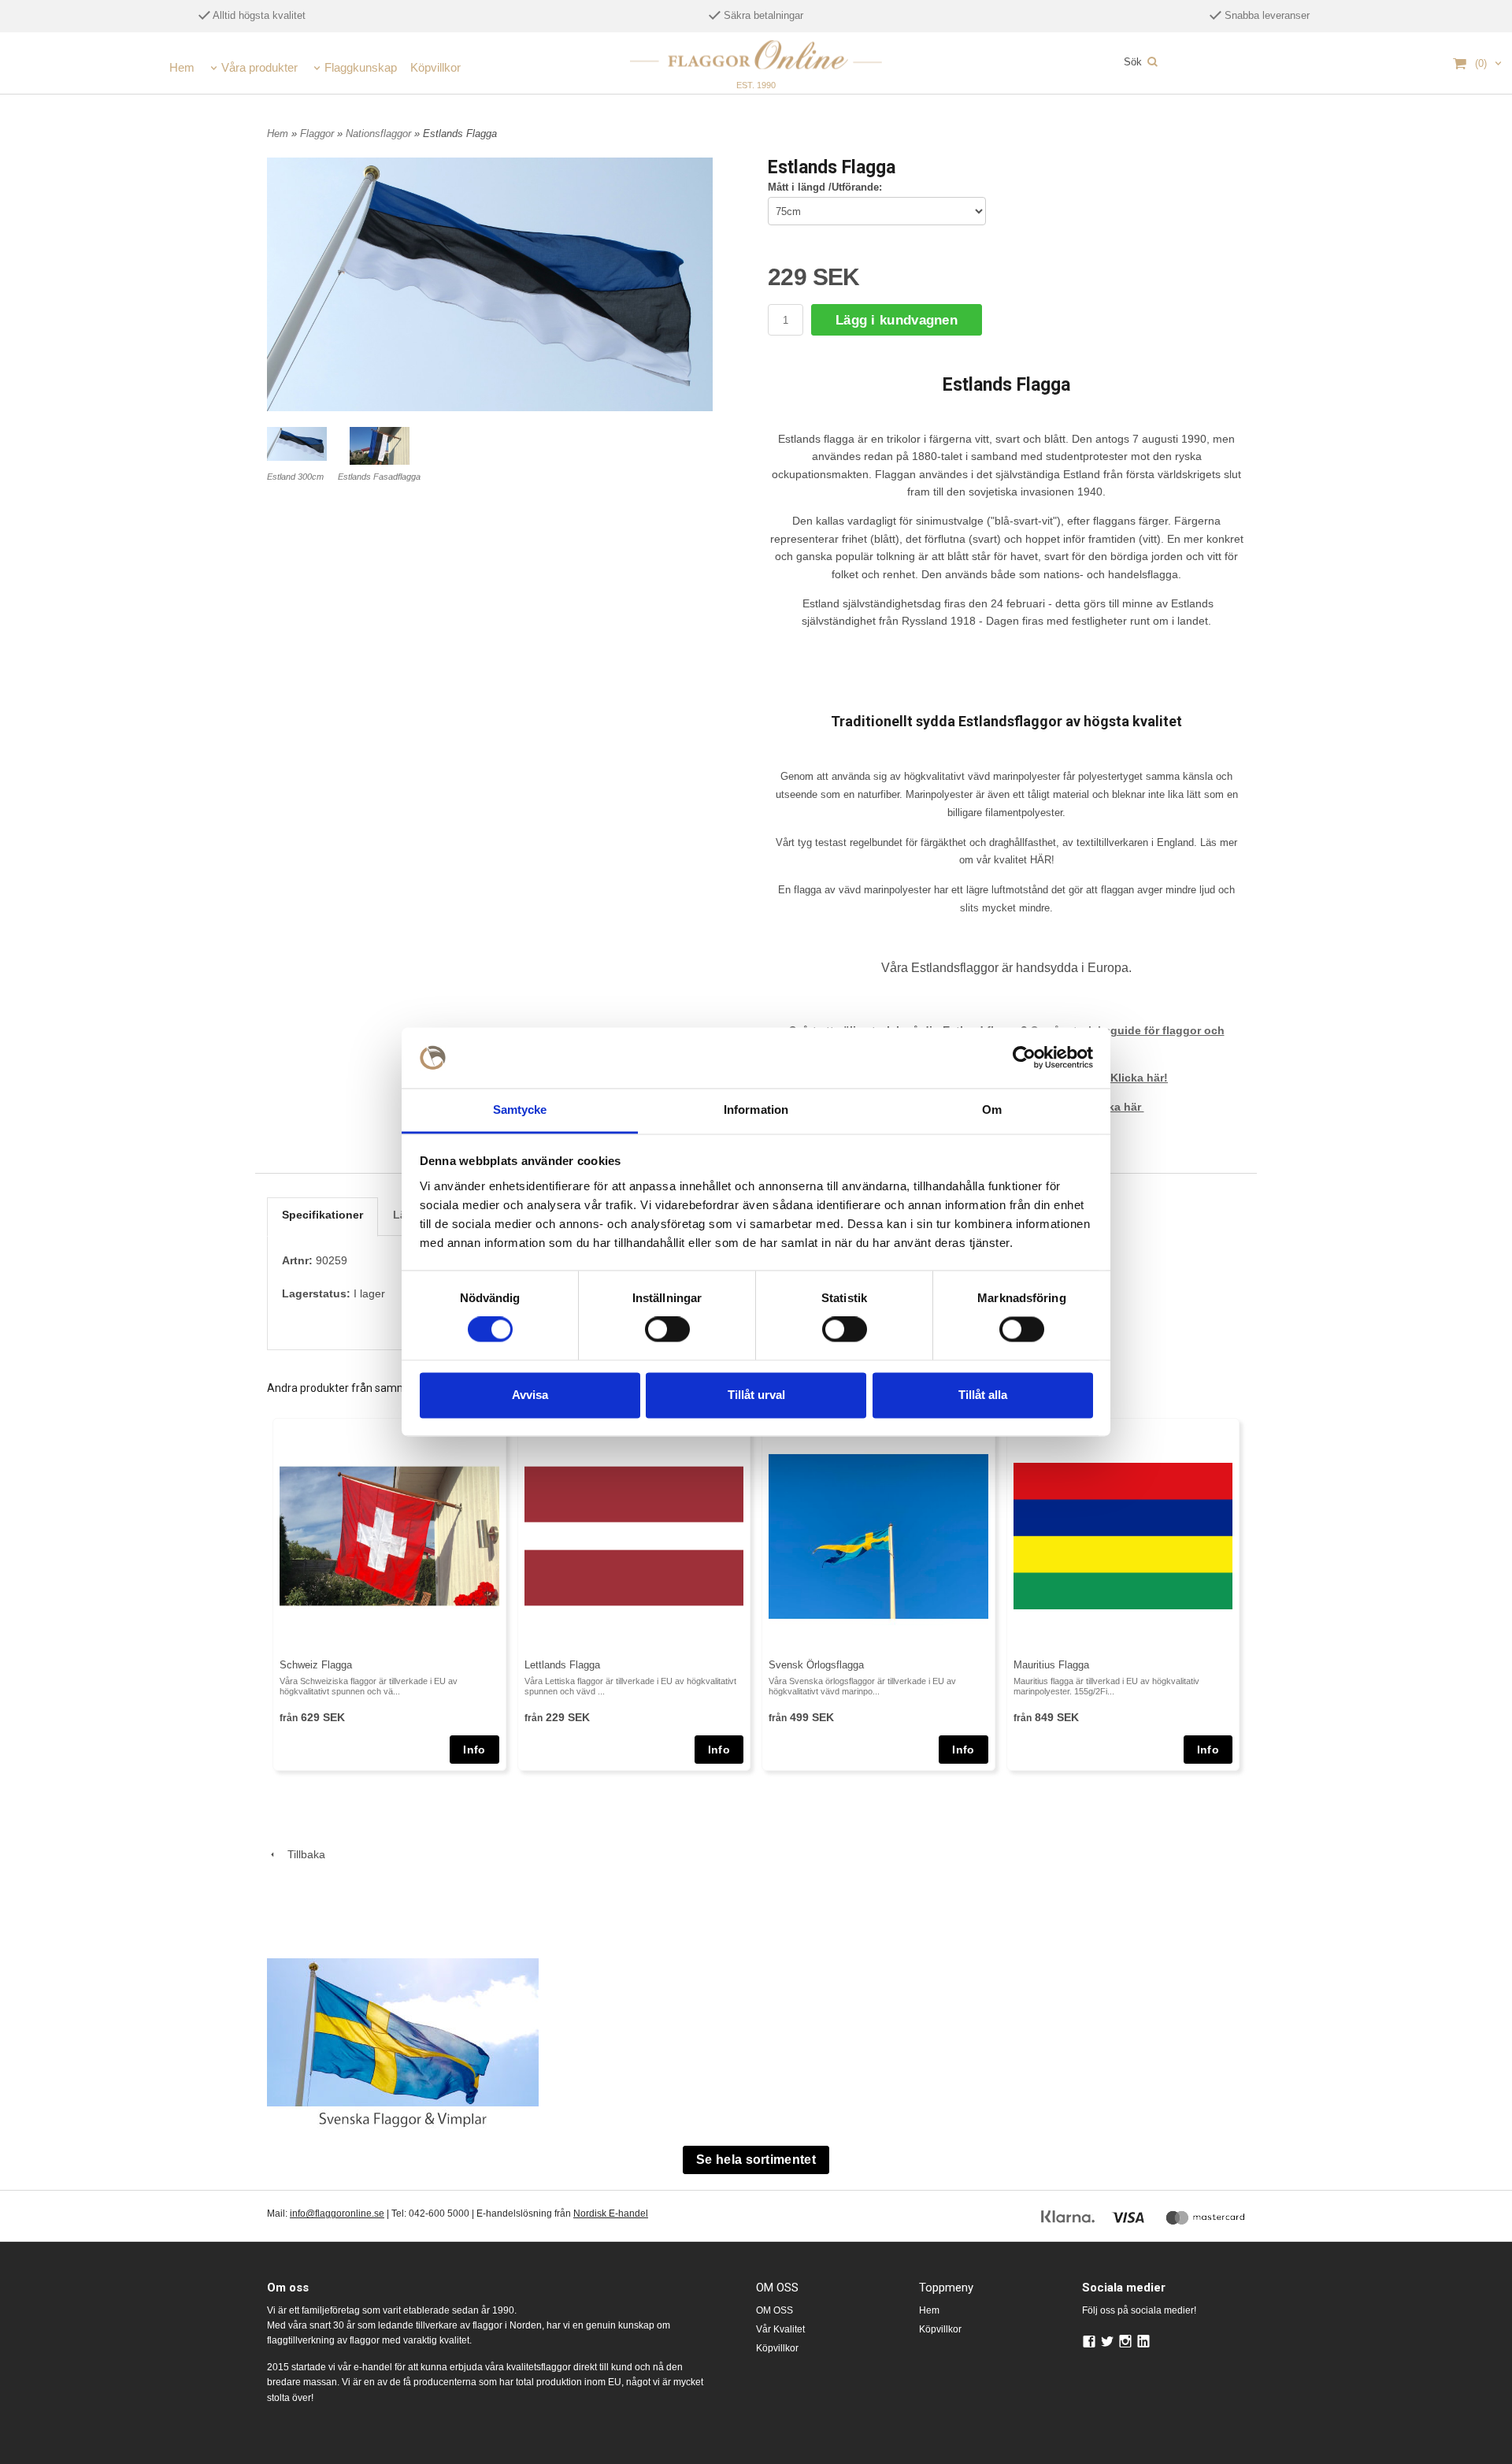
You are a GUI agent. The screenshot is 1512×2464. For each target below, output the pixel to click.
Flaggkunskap (361, 67)
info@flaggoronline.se (337, 2214)
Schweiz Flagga (316, 1665)
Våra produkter (259, 67)
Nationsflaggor (380, 134)
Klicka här (1116, 1107)
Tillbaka (302, 1854)
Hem (182, 67)
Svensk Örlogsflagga (816, 1665)
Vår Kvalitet (780, 2329)
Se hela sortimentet (756, 2160)
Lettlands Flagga (562, 1665)
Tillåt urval (756, 1395)
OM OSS (775, 2310)
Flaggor (319, 134)
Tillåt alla (983, 1395)
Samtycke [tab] (520, 1110)
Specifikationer (322, 1215)
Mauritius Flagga (1051, 1665)
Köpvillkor (435, 67)
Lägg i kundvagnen (897, 320)
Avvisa (530, 1395)
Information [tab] (756, 1110)
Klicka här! (1139, 1078)
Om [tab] (992, 1110)
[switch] (667, 1330)
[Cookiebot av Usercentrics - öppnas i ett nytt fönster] (1024, 1058)
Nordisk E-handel (611, 2214)
